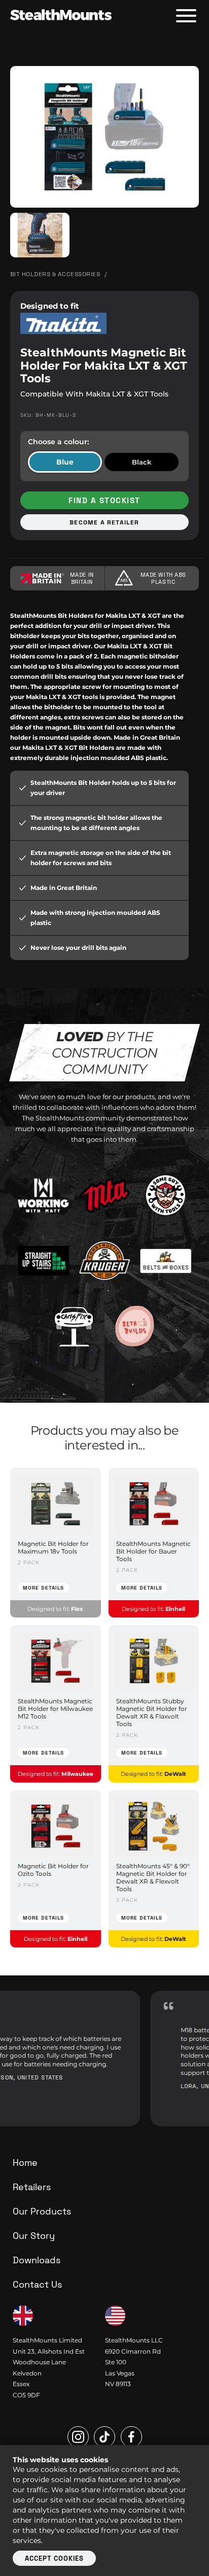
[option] (104, 2058)
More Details (43, 1588)
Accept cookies (54, 2558)
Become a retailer (104, 522)
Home (25, 2162)
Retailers (32, 2187)
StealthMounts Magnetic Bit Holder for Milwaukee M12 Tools (55, 1709)
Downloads (37, 2260)
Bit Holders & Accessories (55, 274)
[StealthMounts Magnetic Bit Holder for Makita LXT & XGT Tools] (104, 137)
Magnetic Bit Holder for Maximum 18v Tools (53, 1547)
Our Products (42, 2211)
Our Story (34, 2236)
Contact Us (37, 2284)
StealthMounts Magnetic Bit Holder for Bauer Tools (153, 1551)
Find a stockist (104, 500)
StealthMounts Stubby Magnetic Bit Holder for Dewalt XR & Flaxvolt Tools (152, 1712)
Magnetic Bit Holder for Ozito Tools (53, 1870)
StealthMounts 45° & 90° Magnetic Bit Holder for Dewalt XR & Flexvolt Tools (153, 1877)
